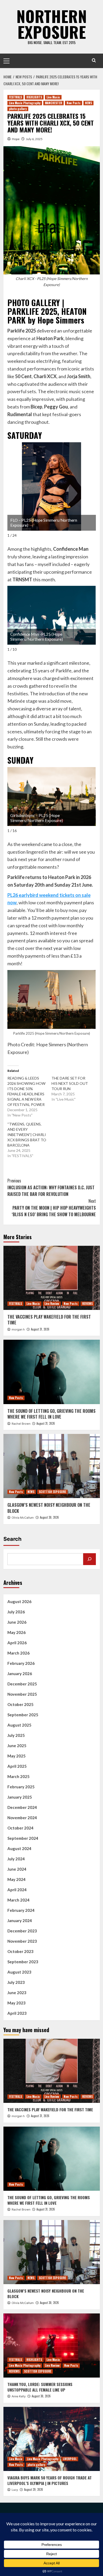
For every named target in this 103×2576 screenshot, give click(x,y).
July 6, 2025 (34, 139)
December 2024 (22, 1807)
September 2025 (23, 1715)
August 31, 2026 (40, 1329)
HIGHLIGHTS (34, 97)
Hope (16, 139)
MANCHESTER (53, 103)
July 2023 (16, 1982)
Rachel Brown (21, 1424)
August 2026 (19, 1601)
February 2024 (21, 1910)
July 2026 (16, 1612)
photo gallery (18, 109)
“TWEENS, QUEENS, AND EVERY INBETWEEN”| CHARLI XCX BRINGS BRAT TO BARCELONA (27, 1135)
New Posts (74, 103)
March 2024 (18, 1900)
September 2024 (23, 1838)
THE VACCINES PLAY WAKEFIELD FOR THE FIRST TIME (49, 1320)
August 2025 (19, 1725)
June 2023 (17, 1993)
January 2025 (20, 1797)
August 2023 (19, 1972)
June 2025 (17, 1746)
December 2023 (22, 1931)
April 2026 (17, 1643)
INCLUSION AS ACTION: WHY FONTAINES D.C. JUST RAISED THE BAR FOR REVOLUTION (51, 1187)
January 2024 (20, 1921)
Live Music (53, 97)
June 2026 (17, 1622)
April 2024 (17, 1890)
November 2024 (22, 1818)
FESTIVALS (15, 97)
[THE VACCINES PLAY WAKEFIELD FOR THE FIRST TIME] (52, 1278)
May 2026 (17, 1632)
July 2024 (16, 1859)
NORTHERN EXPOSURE (52, 24)
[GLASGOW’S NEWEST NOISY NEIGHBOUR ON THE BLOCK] (52, 1466)
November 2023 (22, 1941)
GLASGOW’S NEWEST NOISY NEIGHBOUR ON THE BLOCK (49, 1508)
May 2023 (17, 2003)
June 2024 (17, 1869)
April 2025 (17, 1766)
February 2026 (21, 1663)
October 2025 (20, 1704)
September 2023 (23, 1962)
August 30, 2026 (49, 1517)
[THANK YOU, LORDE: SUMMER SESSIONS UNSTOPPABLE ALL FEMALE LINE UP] (52, 2346)
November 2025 (22, 1694)
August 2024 (19, 1848)
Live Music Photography (25, 103)
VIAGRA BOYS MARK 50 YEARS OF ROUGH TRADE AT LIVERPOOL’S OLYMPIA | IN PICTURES (50, 2480)
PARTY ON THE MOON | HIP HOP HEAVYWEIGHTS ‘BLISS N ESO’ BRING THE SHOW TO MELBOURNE (54, 1208)
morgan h (18, 1329)
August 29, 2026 (34, 2489)
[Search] (94, 60)
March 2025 (18, 1776)
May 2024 (17, 1879)
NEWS (88, 103)
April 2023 (17, 2013)
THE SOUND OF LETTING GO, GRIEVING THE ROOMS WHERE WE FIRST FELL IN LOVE (51, 1414)
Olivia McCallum (23, 1518)
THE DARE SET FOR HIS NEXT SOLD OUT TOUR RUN (70, 1083)
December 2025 (22, 1684)
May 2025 (17, 1756)
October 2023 (20, 1951)
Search (12, 1539)
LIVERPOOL (70, 2459)
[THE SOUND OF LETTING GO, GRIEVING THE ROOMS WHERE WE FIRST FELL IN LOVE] (52, 1372)
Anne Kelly (19, 2396)
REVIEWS (87, 1304)
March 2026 (18, 1653)
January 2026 (20, 1674)
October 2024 (20, 1828)
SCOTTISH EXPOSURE (52, 1492)
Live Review (52, 1304)
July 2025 (16, 1735)
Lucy (15, 2490)
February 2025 (21, 1787)
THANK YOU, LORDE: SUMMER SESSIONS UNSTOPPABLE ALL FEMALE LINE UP (40, 2387)
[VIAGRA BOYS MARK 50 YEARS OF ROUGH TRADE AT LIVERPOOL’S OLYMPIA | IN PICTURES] (52, 2439)
